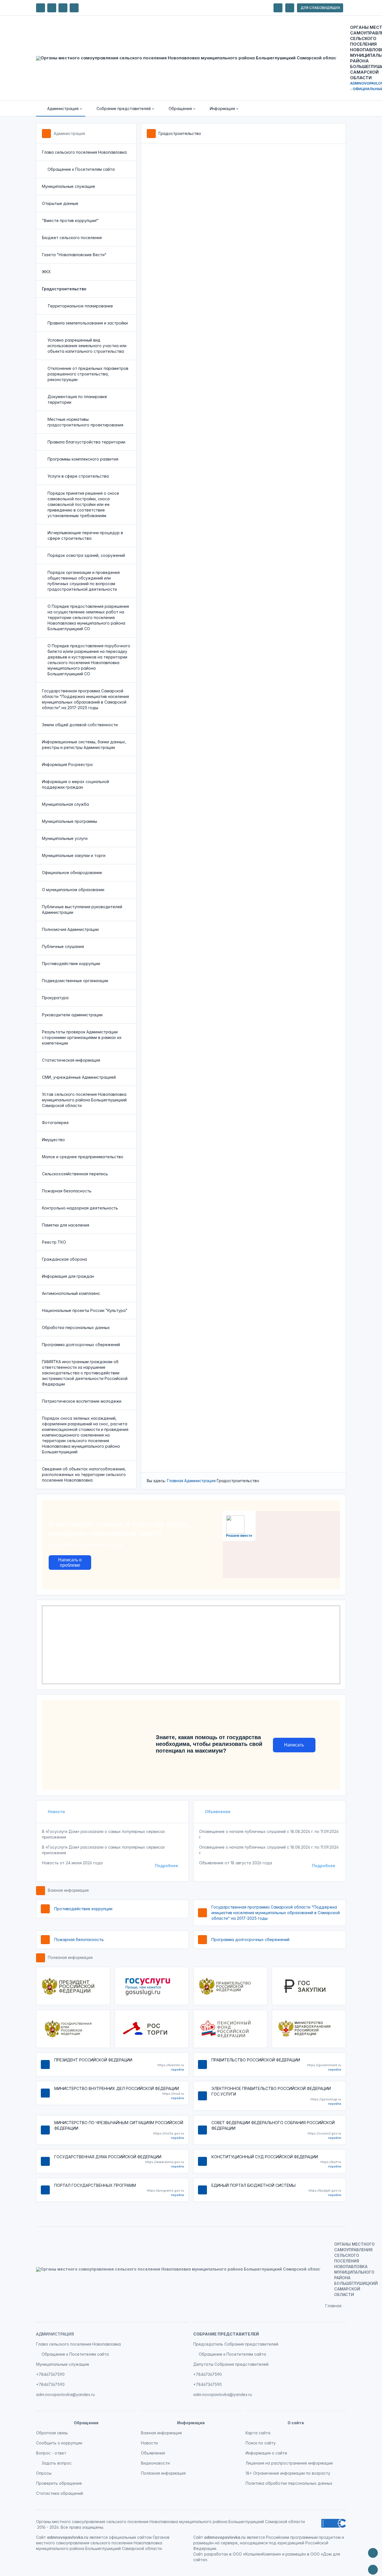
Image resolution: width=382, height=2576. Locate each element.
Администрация (69, 133)
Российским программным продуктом (303, 2537)
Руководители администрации (72, 1015)
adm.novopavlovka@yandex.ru (65, 2394)
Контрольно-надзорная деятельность (80, 1208)
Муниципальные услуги (65, 838)
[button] (61, 109)
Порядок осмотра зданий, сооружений (86, 555)
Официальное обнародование (72, 873)
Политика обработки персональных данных (289, 2483)
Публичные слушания (63, 946)
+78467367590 (50, 2374)
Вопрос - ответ (51, 2453)
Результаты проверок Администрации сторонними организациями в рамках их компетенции (82, 1037)
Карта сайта (258, 2433)
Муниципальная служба (65, 804)
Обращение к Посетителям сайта (81, 169)
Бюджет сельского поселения (72, 238)
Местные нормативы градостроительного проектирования (85, 422)
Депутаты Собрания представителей (231, 2364)
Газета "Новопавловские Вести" (74, 255)
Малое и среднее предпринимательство (83, 1157)
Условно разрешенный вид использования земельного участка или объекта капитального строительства (87, 346)
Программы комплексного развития (83, 459)
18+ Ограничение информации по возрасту (288, 2473)
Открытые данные (60, 203)
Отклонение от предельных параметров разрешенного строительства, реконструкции (88, 374)
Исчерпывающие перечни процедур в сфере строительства (85, 535)
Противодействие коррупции (71, 964)
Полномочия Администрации (70, 929)
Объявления (217, 1812)
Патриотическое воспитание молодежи (82, 1401)
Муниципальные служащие (69, 186)
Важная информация (68, 1890)
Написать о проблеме (70, 1563)
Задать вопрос (57, 2463)
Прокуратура (55, 998)
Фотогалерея (55, 1123)
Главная (175, 1481)
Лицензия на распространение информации (289, 2463)
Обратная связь (52, 2433)
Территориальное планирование (80, 306)
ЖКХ (46, 272)
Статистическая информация (71, 1060)
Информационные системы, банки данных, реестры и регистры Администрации (84, 745)
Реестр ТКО (54, 1242)
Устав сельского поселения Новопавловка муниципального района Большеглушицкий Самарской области (84, 1100)
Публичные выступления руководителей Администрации (82, 909)
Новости (56, 1812)
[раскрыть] (278, 8)
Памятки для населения (66, 1225)
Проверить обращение (59, 2483)
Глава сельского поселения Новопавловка (84, 152)
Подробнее (167, 1866)
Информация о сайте (266, 2453)
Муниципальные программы (69, 821)
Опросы (44, 2473)
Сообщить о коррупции (59, 2443)
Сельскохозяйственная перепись (75, 1174)
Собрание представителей (226, 2334)
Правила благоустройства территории (86, 442)
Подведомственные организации (75, 981)
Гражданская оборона (64, 1259)
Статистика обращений (60, 2493)
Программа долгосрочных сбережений (81, 1345)
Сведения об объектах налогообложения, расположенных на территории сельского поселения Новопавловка (84, 1474)
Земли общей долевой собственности (80, 725)
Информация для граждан (68, 1276)
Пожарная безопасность (67, 1191)
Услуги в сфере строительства (78, 476)
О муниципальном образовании (73, 890)
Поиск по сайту (261, 2443)
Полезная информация (70, 1957)
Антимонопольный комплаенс (71, 1293)
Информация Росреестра (67, 764)
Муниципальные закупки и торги (74, 855)
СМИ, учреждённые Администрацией (79, 1077)
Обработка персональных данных (76, 1327)
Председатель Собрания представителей (236, 2344)
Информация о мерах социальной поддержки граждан (76, 784)
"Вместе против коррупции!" (70, 220)
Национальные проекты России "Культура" (85, 1310)
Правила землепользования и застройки (88, 323)
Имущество (53, 1140)
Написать (294, 1745)
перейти (177, 2070)
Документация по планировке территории (77, 399)
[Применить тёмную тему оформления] (74, 8)
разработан (216, 2554)
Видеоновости (155, 2463)
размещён (296, 2554)
